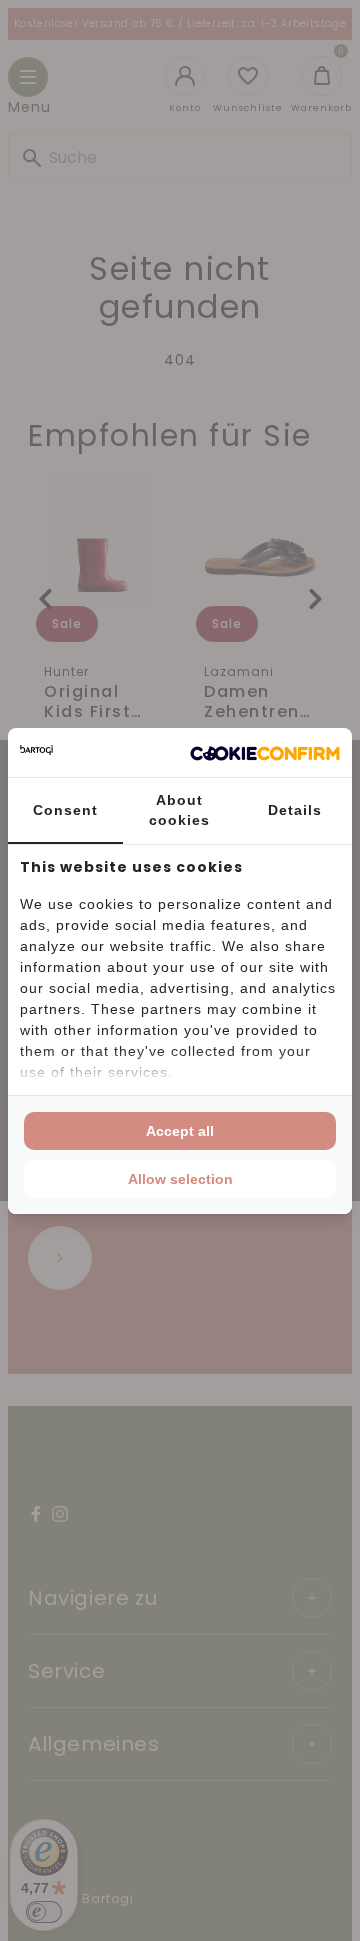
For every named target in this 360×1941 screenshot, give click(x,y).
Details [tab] (295, 810)
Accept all (180, 1131)
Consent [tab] (65, 810)
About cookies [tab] (179, 810)
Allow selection (180, 1179)
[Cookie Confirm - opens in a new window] (265, 752)
